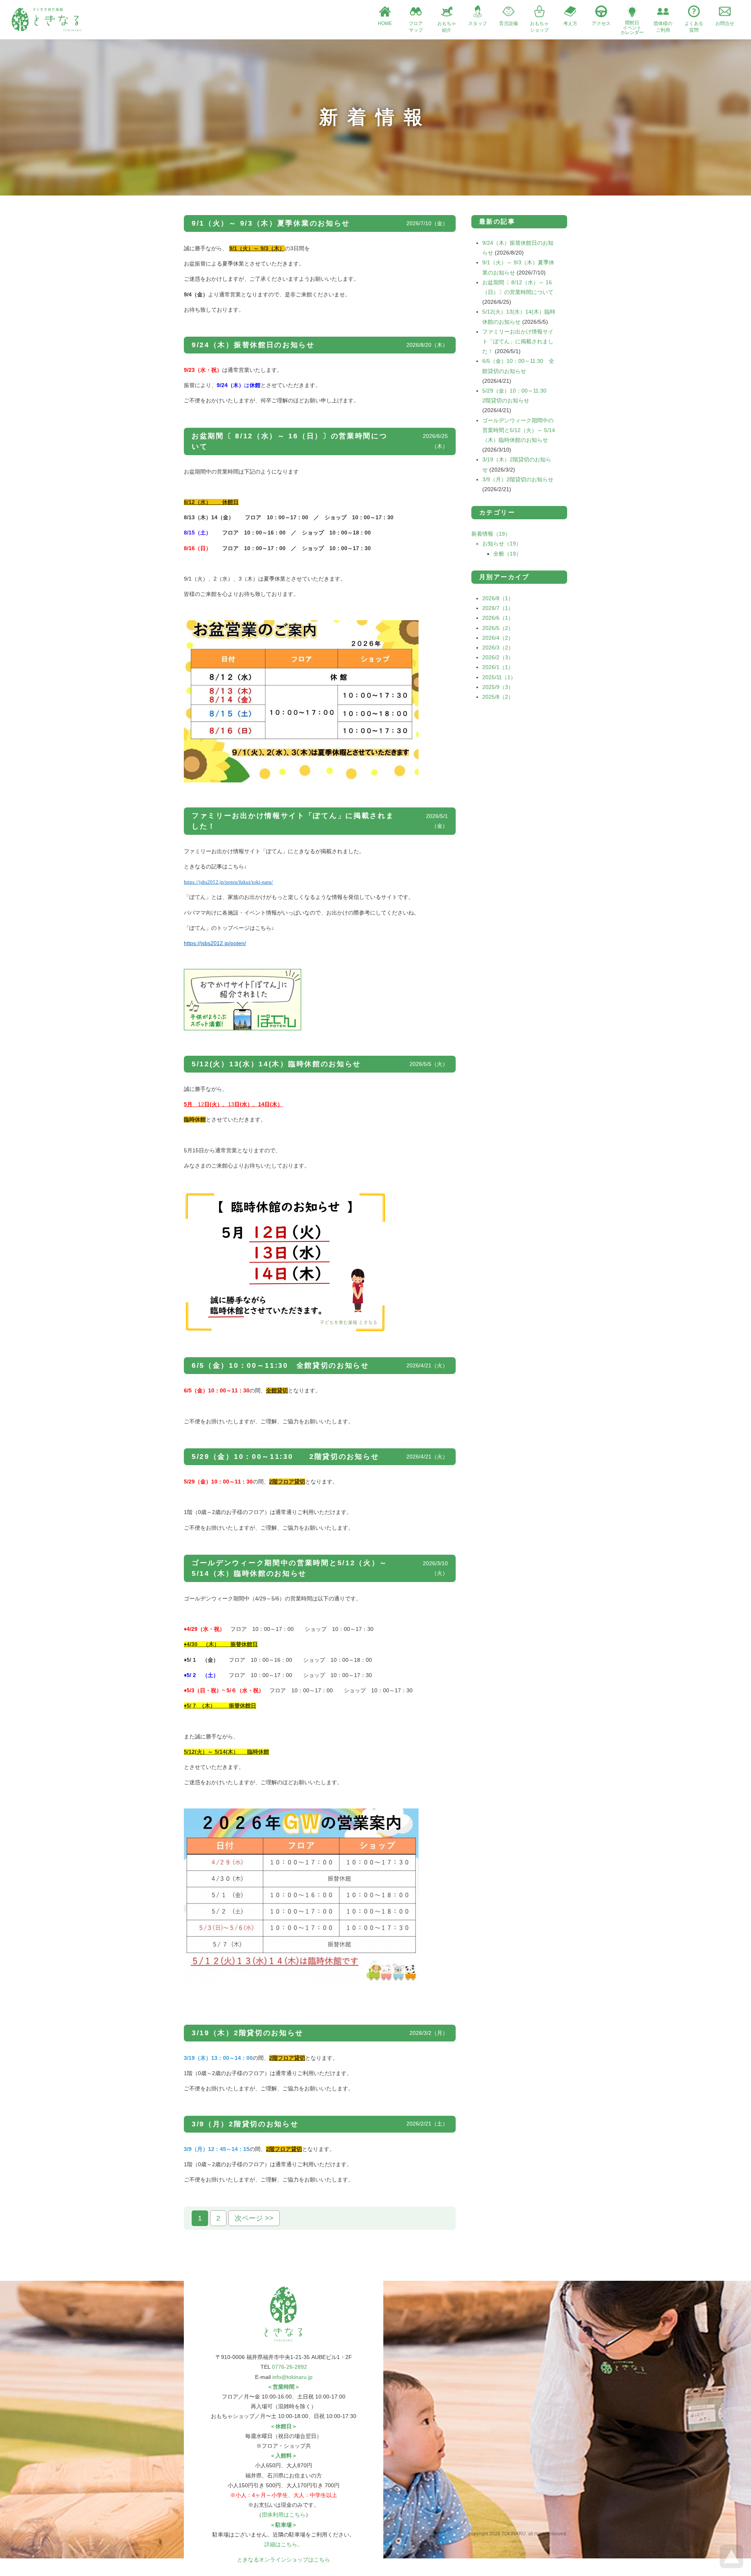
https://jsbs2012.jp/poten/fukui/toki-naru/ (228, 882)
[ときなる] (47, 29)
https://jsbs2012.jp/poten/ (215, 943)
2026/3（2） (498, 648)
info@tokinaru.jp (292, 2377)
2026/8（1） (498, 598)
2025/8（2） (498, 697)
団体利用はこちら (284, 2515)
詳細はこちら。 (284, 2544)
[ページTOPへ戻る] (731, 2566)
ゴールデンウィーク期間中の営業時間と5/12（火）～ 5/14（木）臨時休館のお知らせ (519, 430)
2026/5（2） (498, 628)
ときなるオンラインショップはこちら (284, 2560)
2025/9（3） (498, 687)
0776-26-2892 (289, 2367)
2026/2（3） (498, 657)
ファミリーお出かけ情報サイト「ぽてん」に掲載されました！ (518, 341)
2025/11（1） (499, 677)
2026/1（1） (498, 667)
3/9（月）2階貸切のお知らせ (518, 479)
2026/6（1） (498, 618)
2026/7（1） (498, 608)
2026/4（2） (498, 638)
